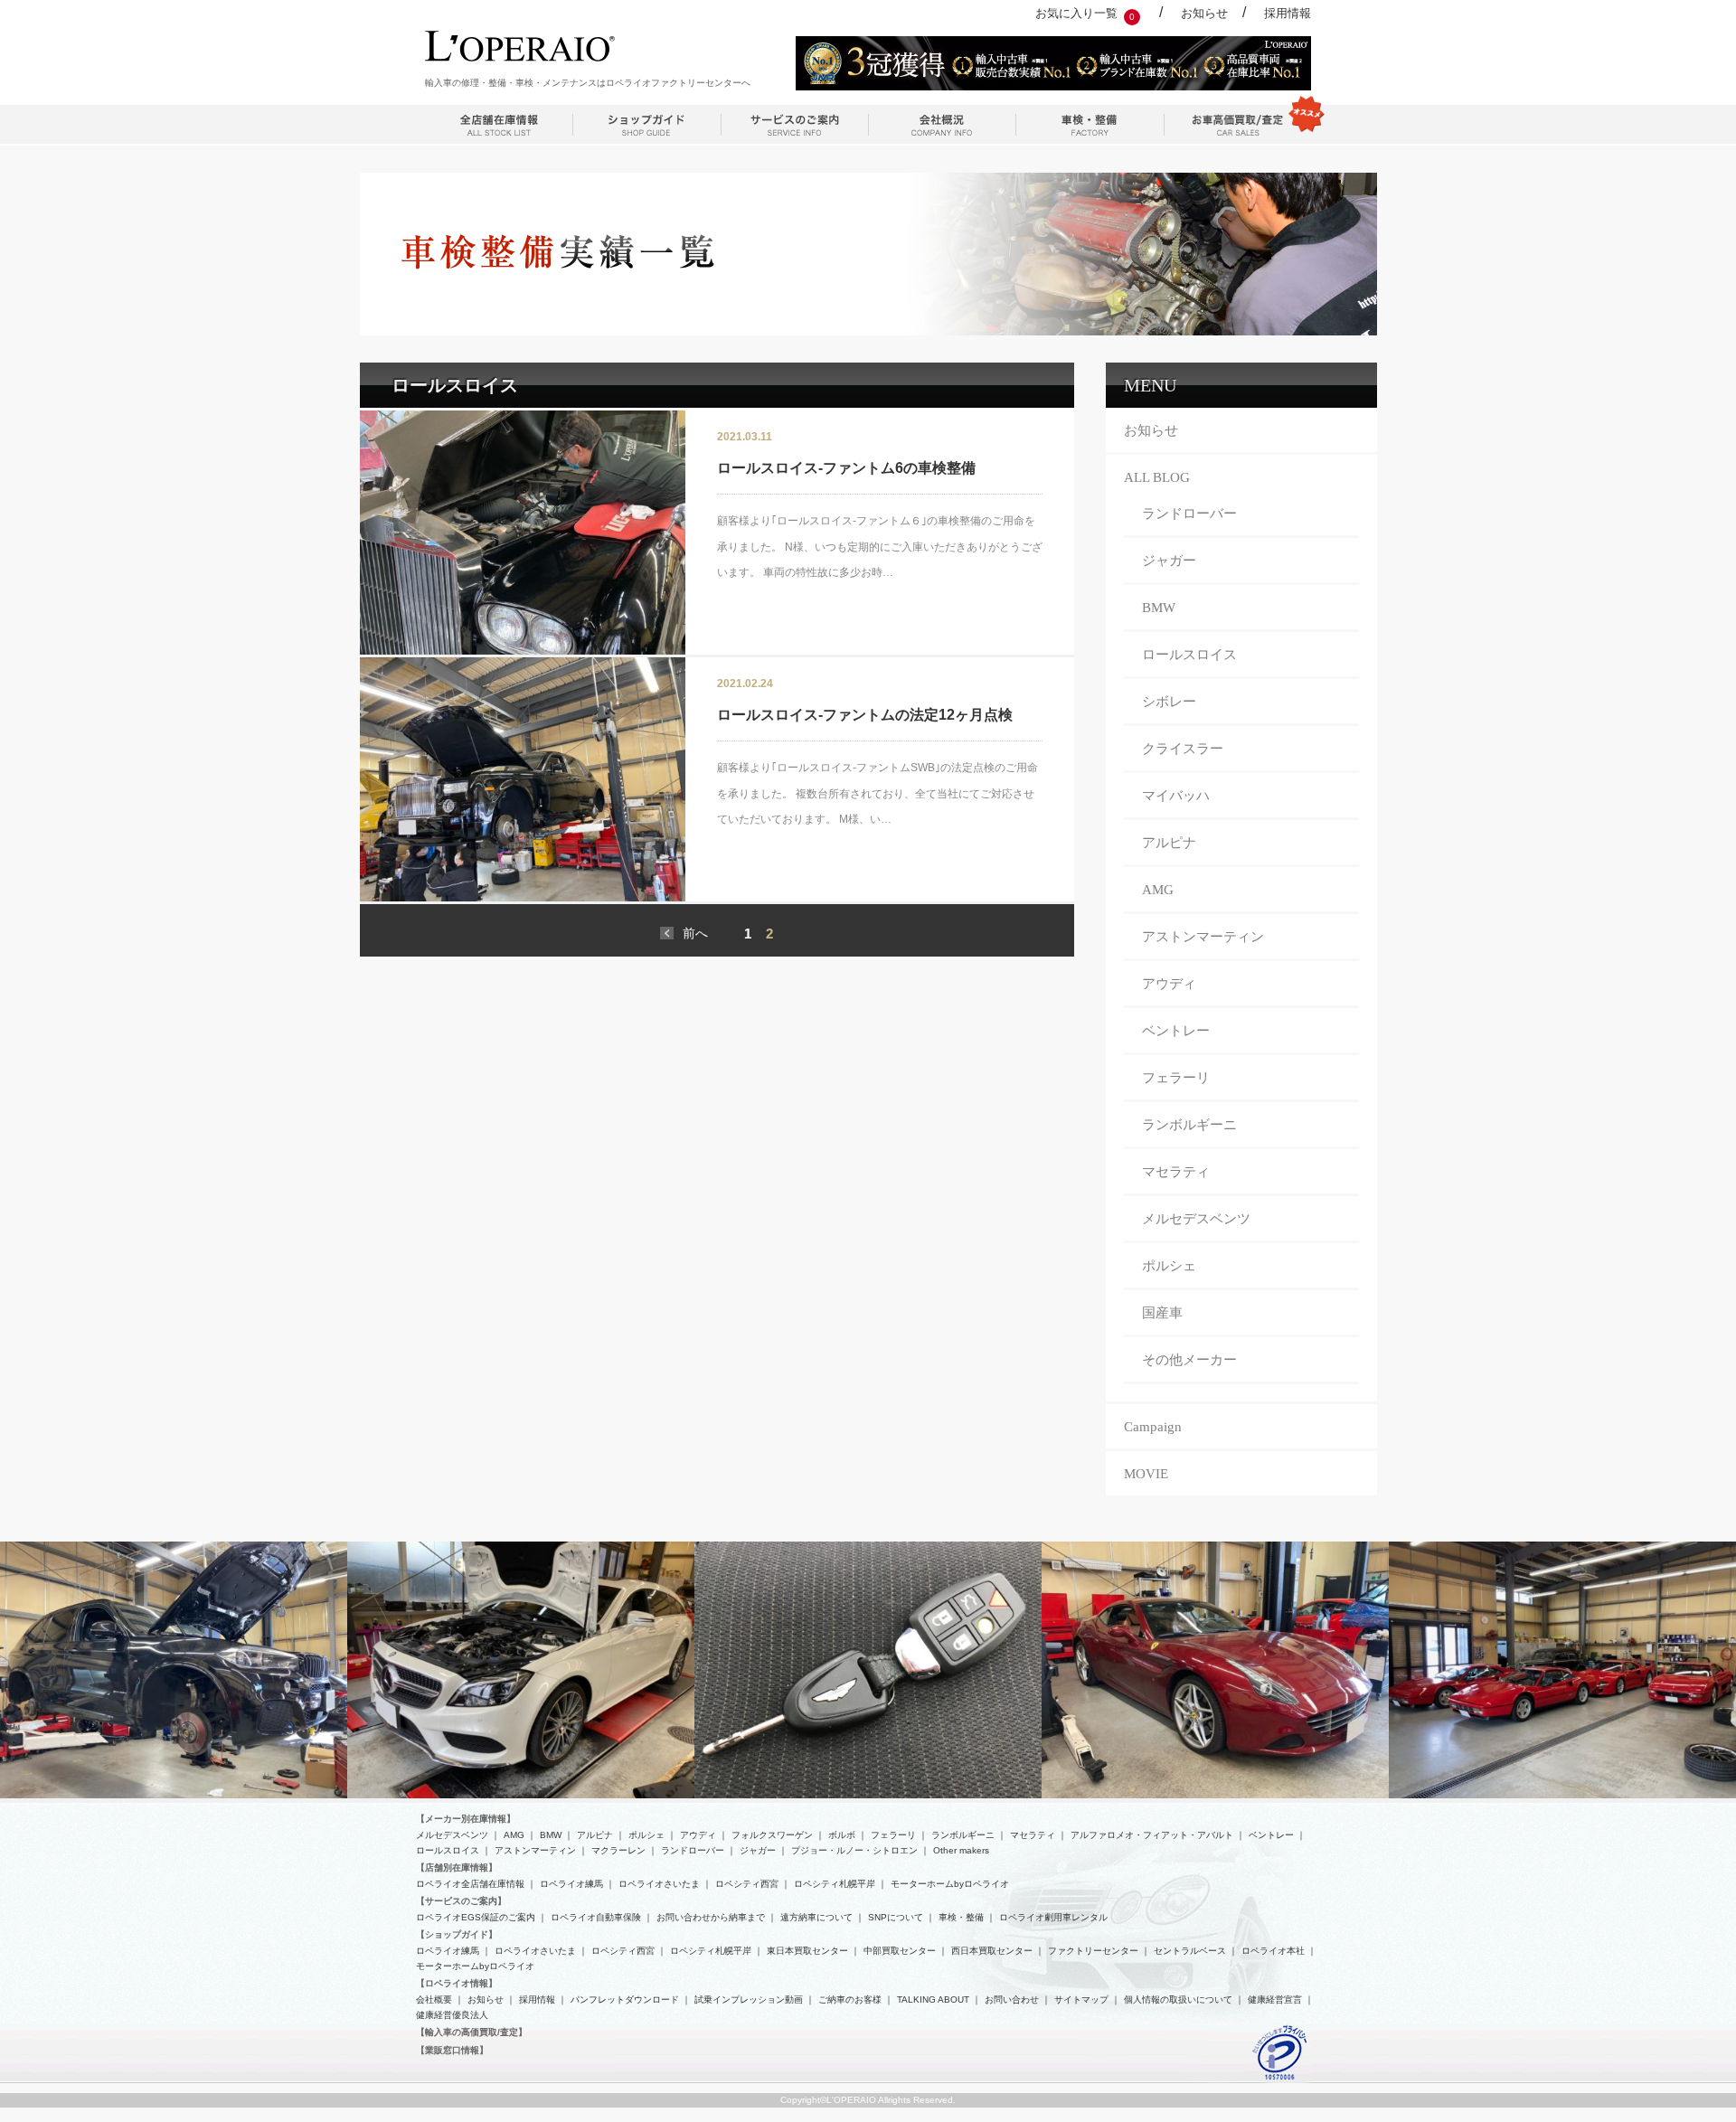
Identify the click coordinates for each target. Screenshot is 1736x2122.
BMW (1159, 608)
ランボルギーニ (1189, 1125)
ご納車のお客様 (850, 1999)
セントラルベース (1190, 1951)
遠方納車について (816, 1917)
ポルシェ (1169, 1266)
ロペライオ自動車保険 (596, 1917)
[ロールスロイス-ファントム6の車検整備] (523, 533)
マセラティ (1176, 1172)
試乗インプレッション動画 (749, 1999)
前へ (695, 933)
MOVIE (1146, 1474)
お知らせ (1204, 13)
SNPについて (896, 1917)
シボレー (1169, 702)
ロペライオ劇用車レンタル (1053, 1917)
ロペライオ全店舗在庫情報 (470, 1884)
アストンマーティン (1203, 937)
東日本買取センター (807, 1951)
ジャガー (1169, 561)
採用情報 (1288, 13)
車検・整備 (961, 1917)
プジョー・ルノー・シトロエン (854, 1850)
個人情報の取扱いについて (1178, 1999)
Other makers (961, 1850)
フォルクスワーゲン (772, 1835)
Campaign (1153, 1427)
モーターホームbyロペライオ (950, 1884)
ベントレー (1176, 1031)
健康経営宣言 (1275, 1999)
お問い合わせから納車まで (711, 1917)
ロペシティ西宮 (747, 1884)
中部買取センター (900, 1951)
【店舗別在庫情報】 (457, 1867)
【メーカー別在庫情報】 (466, 1819)
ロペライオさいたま (659, 1884)
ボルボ (842, 1835)
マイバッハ (1176, 796)
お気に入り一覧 (1076, 13)
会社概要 (434, 1999)
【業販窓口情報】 (452, 2050)
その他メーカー (1189, 1360)
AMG (1158, 890)
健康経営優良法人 (452, 2015)
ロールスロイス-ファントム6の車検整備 (846, 468)
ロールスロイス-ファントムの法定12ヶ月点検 (865, 715)
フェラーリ (1176, 1078)
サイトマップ (1081, 1999)
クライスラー (1183, 749)
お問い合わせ (1012, 1999)
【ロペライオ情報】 (457, 1983)
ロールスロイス (1189, 655)
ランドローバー (1189, 514)
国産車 (1162, 1313)
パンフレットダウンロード (625, 1999)
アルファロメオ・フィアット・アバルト (1152, 1835)
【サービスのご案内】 (461, 1901)
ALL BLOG (1157, 477)
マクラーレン (618, 1850)
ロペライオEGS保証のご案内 (476, 1917)
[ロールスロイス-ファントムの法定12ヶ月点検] (523, 779)
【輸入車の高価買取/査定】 (472, 2032)
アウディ (1169, 984)
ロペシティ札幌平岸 (835, 1884)
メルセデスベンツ (1196, 1219)
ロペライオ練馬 (571, 1884)
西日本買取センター (992, 1951)
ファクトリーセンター (1093, 1951)
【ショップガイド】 (457, 1934)
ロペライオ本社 (1273, 1951)
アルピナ (1169, 843)
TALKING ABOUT (933, 1999)
